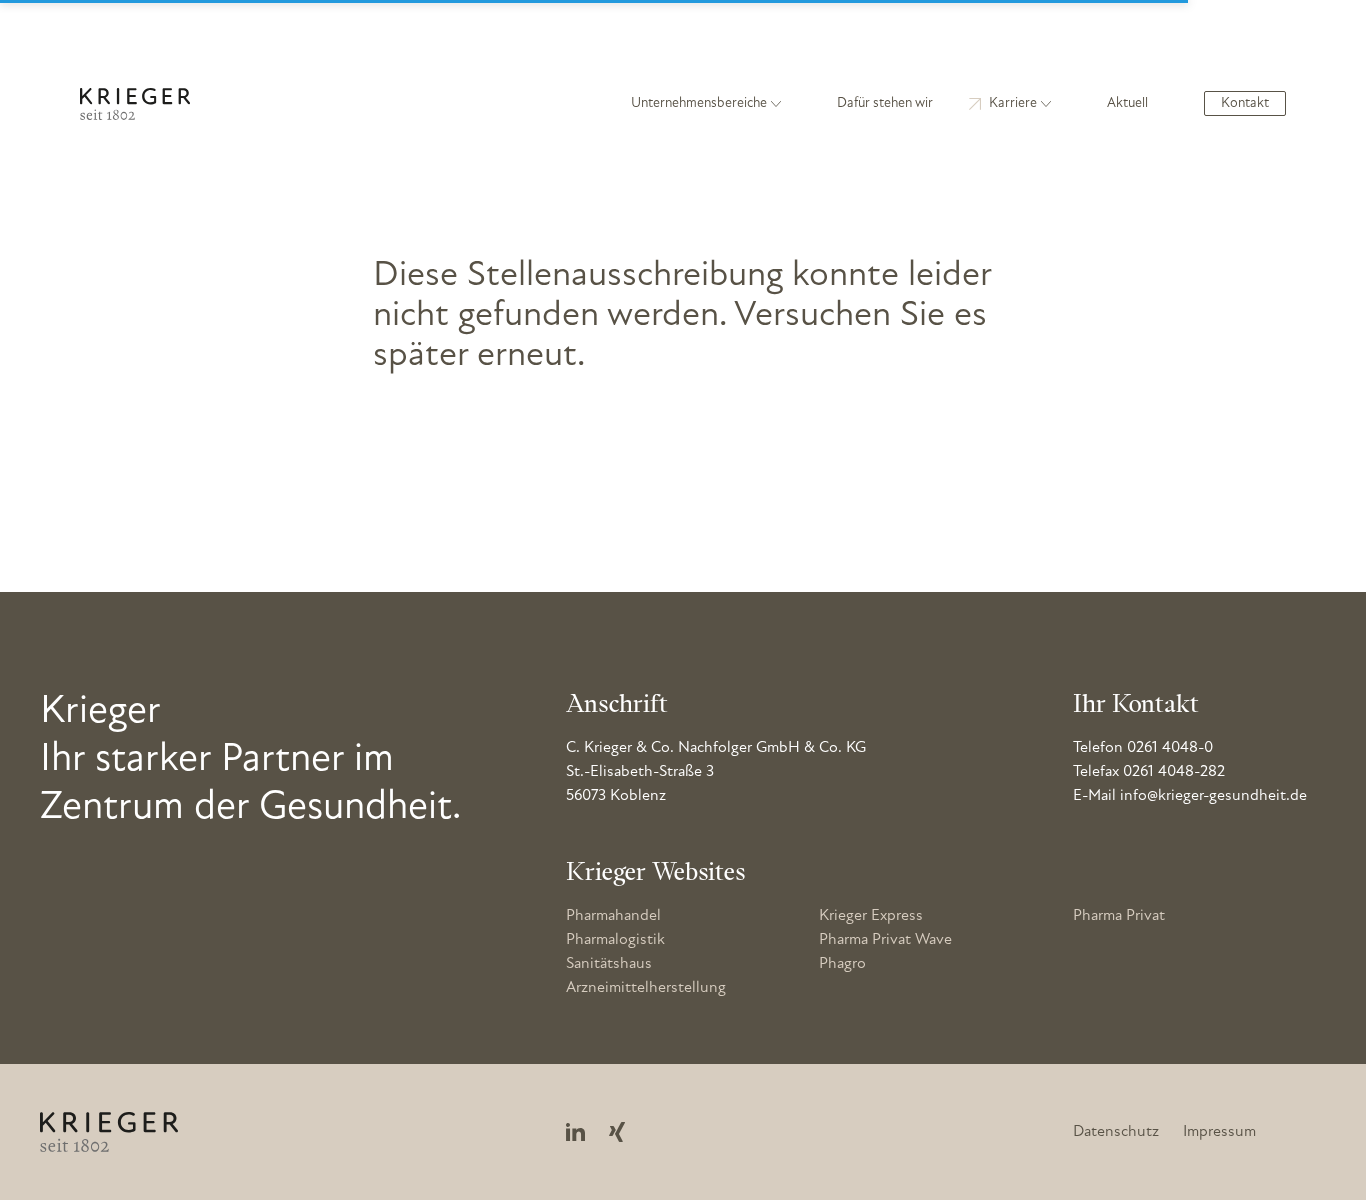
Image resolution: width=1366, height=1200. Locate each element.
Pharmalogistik (615, 940)
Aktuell (1127, 103)
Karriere (1013, 103)
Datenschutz (1116, 1132)
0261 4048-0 (1170, 748)
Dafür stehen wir (885, 103)
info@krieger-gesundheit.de (1213, 796)
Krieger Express (871, 916)
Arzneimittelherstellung (646, 988)
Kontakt (1245, 103)
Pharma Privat (1119, 916)
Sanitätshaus (609, 964)
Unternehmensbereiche (699, 103)
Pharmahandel (613, 916)
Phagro (842, 964)
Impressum (1219, 1132)
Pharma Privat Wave (885, 940)
